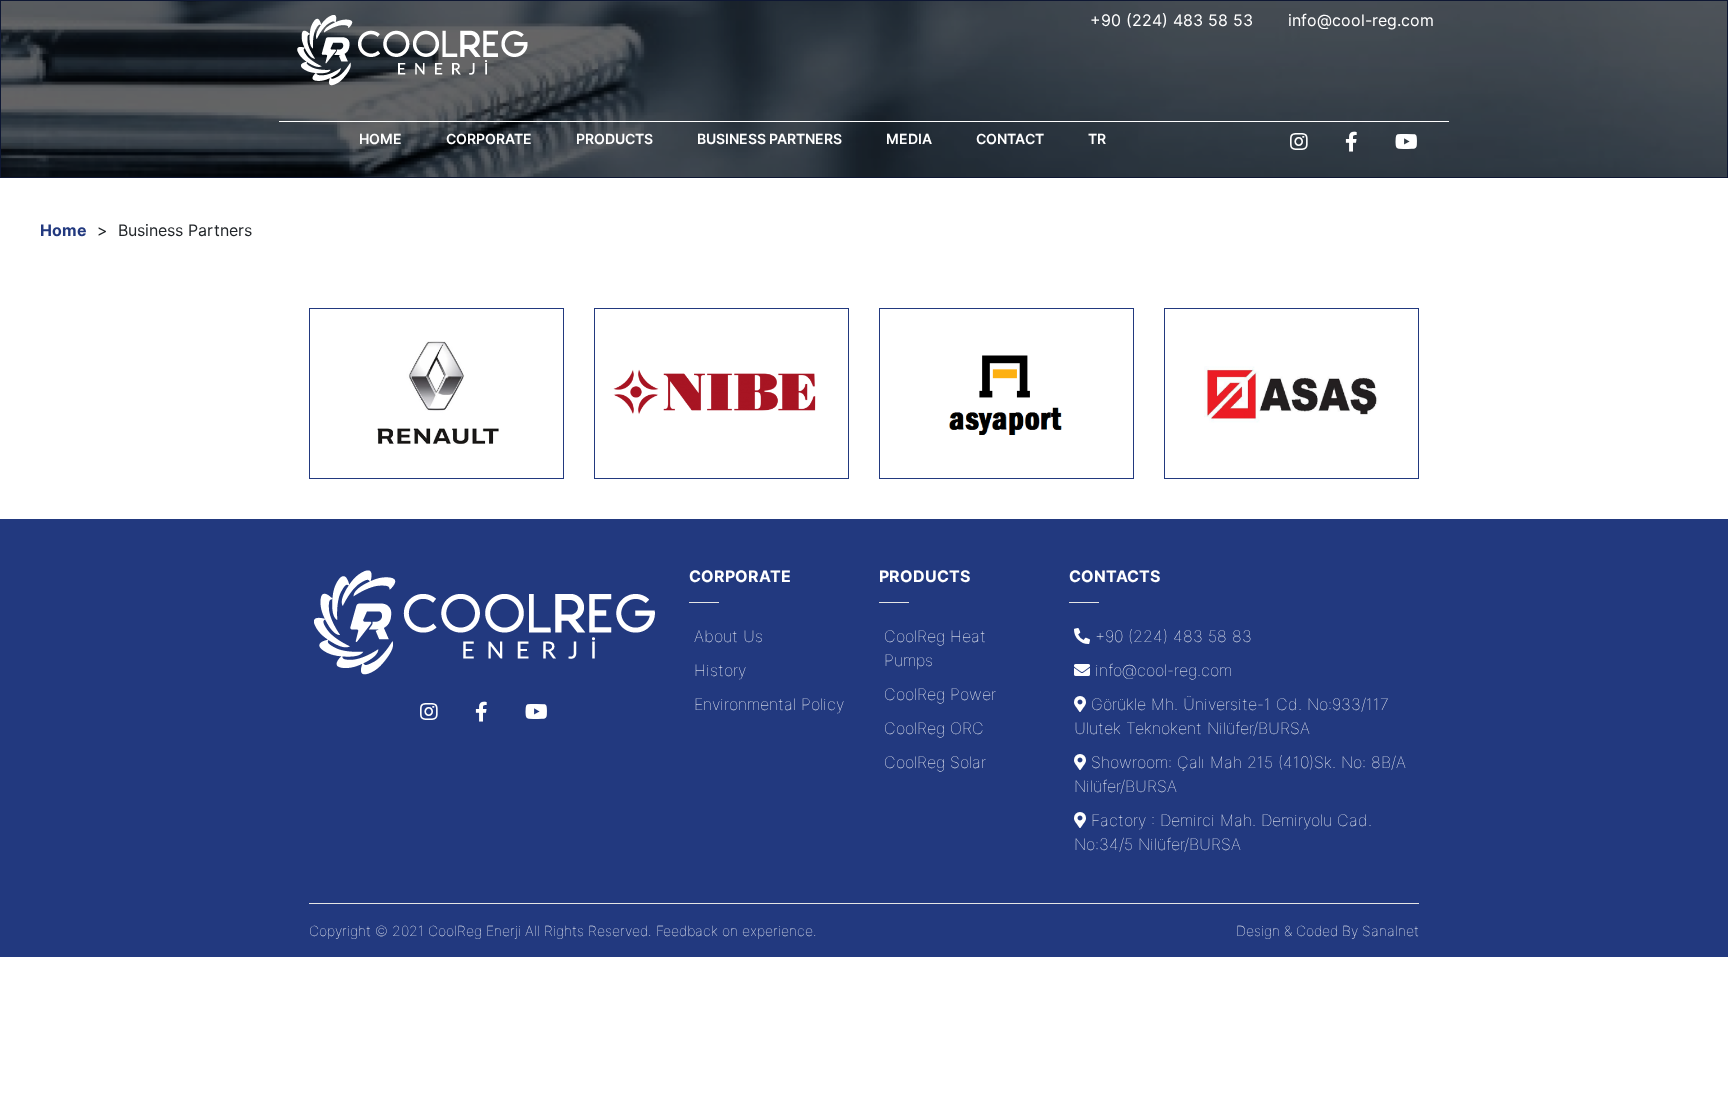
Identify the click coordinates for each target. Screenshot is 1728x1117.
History (720, 670)
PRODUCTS (614, 138)
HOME (380, 138)
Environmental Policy (769, 704)
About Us (728, 636)
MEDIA (909, 138)
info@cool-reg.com (1361, 20)
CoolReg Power (940, 694)
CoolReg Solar (935, 762)
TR (1097, 138)
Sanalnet (1390, 930)
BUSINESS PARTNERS (769, 138)
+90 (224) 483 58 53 (1171, 20)
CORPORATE (489, 138)
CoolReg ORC (934, 728)
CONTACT (1010, 138)
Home (63, 230)
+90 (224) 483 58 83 (1173, 636)
